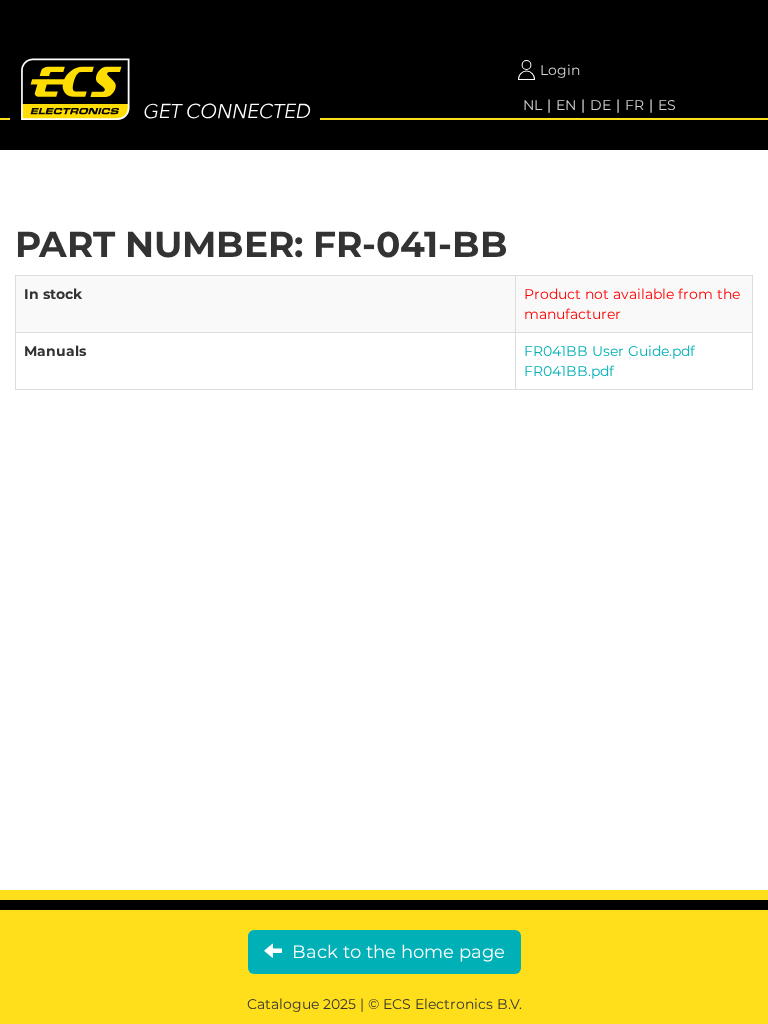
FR (634, 105)
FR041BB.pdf (569, 371)
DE (600, 105)
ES (667, 105)
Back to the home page (393, 952)
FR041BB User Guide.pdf (609, 351)
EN (566, 105)
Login (560, 70)
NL (532, 105)
